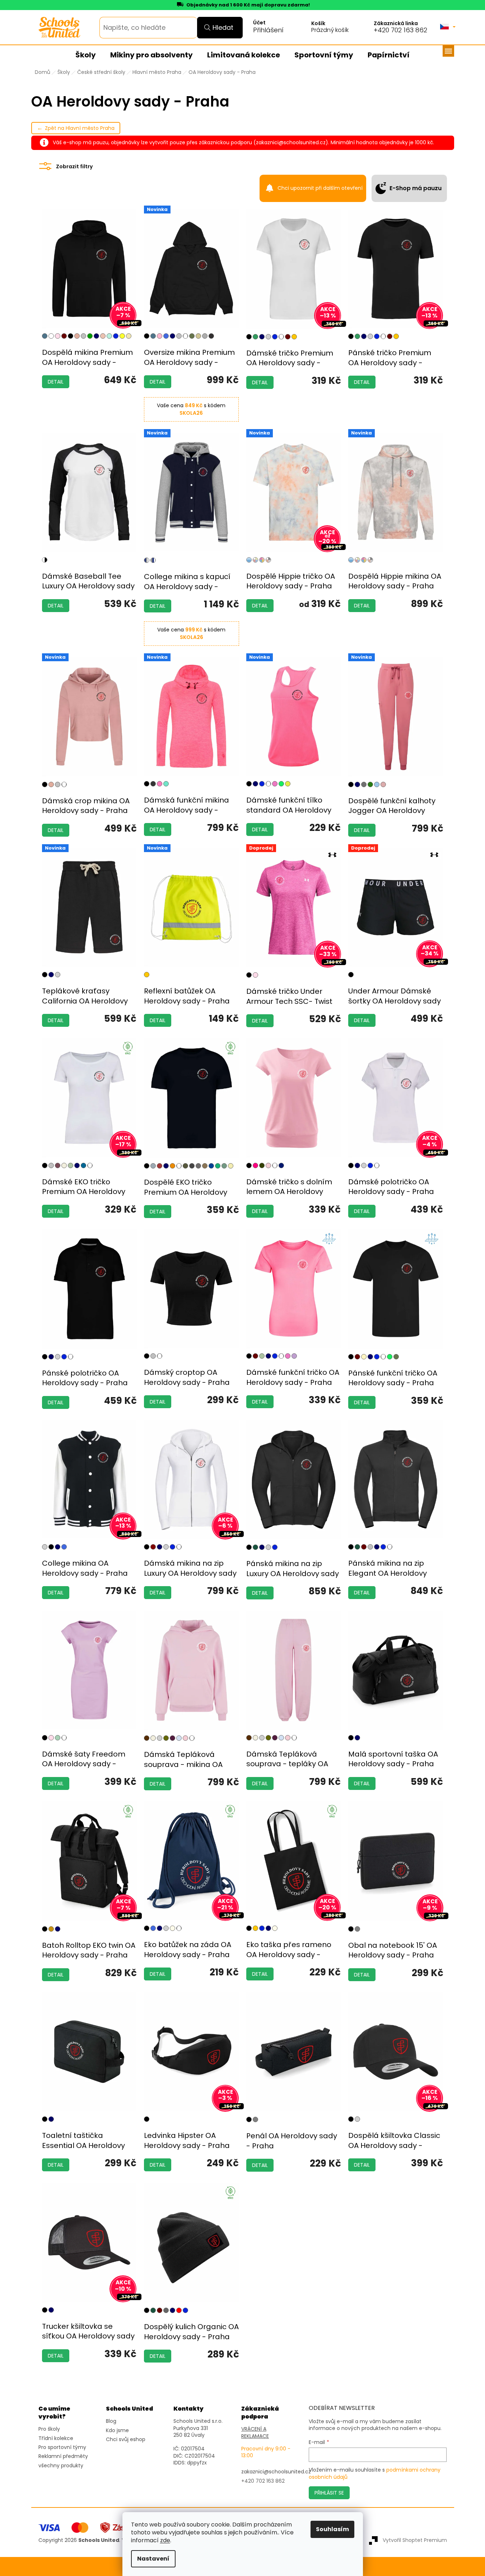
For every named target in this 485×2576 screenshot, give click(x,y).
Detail (56, 382)
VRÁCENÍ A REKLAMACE (255, 2432)
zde (165, 2540)
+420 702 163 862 (400, 30)
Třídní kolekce (56, 2438)
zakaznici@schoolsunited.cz (276, 2472)
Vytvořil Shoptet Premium (415, 2540)
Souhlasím (332, 2529)
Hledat (223, 27)
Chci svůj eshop (126, 2439)
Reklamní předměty (63, 2456)
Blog (111, 2421)
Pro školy (49, 2429)
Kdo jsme (117, 2431)
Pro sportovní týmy (62, 2447)
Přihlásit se (329, 2493)
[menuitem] (86, 55)
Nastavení (153, 2559)
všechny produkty (61, 2466)
